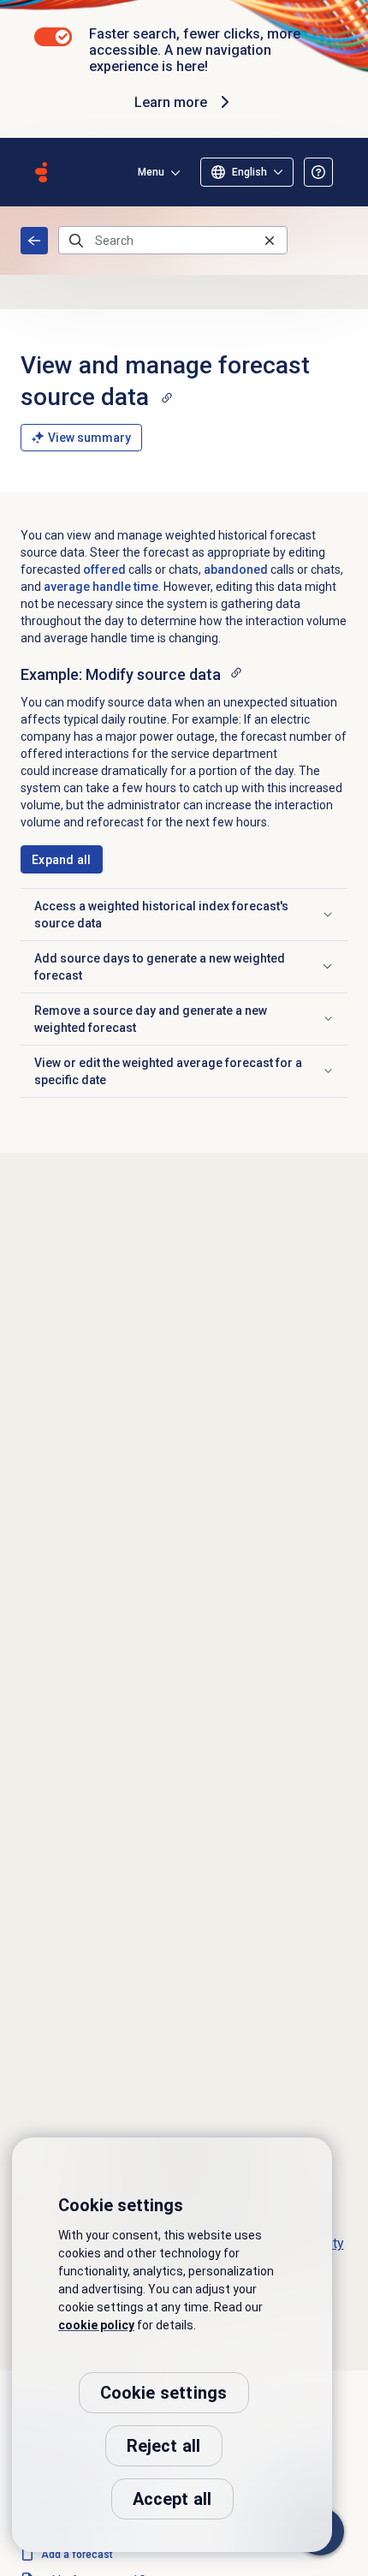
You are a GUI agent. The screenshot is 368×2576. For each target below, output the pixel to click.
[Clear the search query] (270, 240)
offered (104, 569)
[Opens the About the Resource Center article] (318, 172)
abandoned (236, 569)
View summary (89, 438)
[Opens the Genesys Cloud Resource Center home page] (41, 172)
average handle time (101, 587)
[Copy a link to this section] (167, 397)
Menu (151, 172)
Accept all (172, 2499)
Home (34, 241)
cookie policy (96, 2325)
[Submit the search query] (76, 241)
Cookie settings (164, 2393)
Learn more (171, 102)
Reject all (164, 2446)
